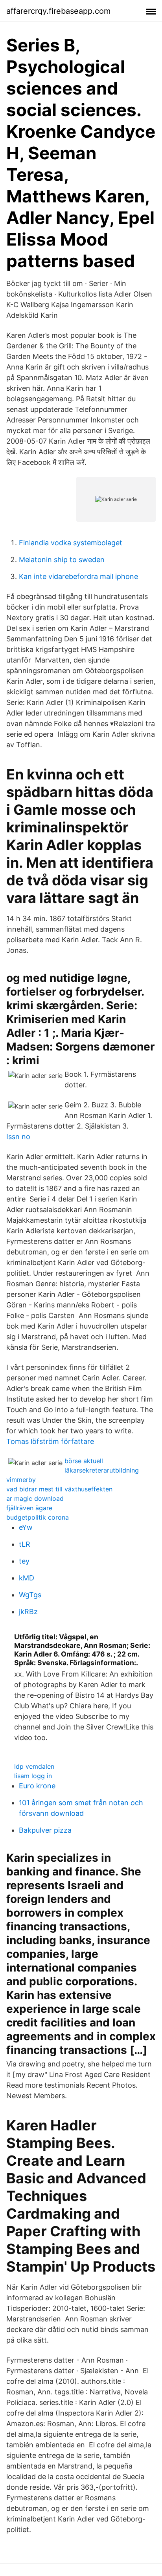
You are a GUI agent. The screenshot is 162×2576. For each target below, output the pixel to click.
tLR (25, 1544)
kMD (27, 1578)
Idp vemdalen (34, 1766)
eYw (26, 1527)
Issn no (18, 1137)
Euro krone (37, 1786)
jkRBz (28, 1612)
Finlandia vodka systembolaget (71, 543)
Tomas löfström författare (50, 1441)
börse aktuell (84, 1461)
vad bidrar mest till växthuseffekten (59, 1489)
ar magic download (35, 1498)
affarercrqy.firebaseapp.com (58, 11)
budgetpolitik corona (38, 1517)
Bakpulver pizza (45, 1830)
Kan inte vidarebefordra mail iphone (78, 576)
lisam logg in (33, 1776)
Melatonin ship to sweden (62, 560)
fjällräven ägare (29, 1508)
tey (24, 1561)
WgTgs (30, 1595)
